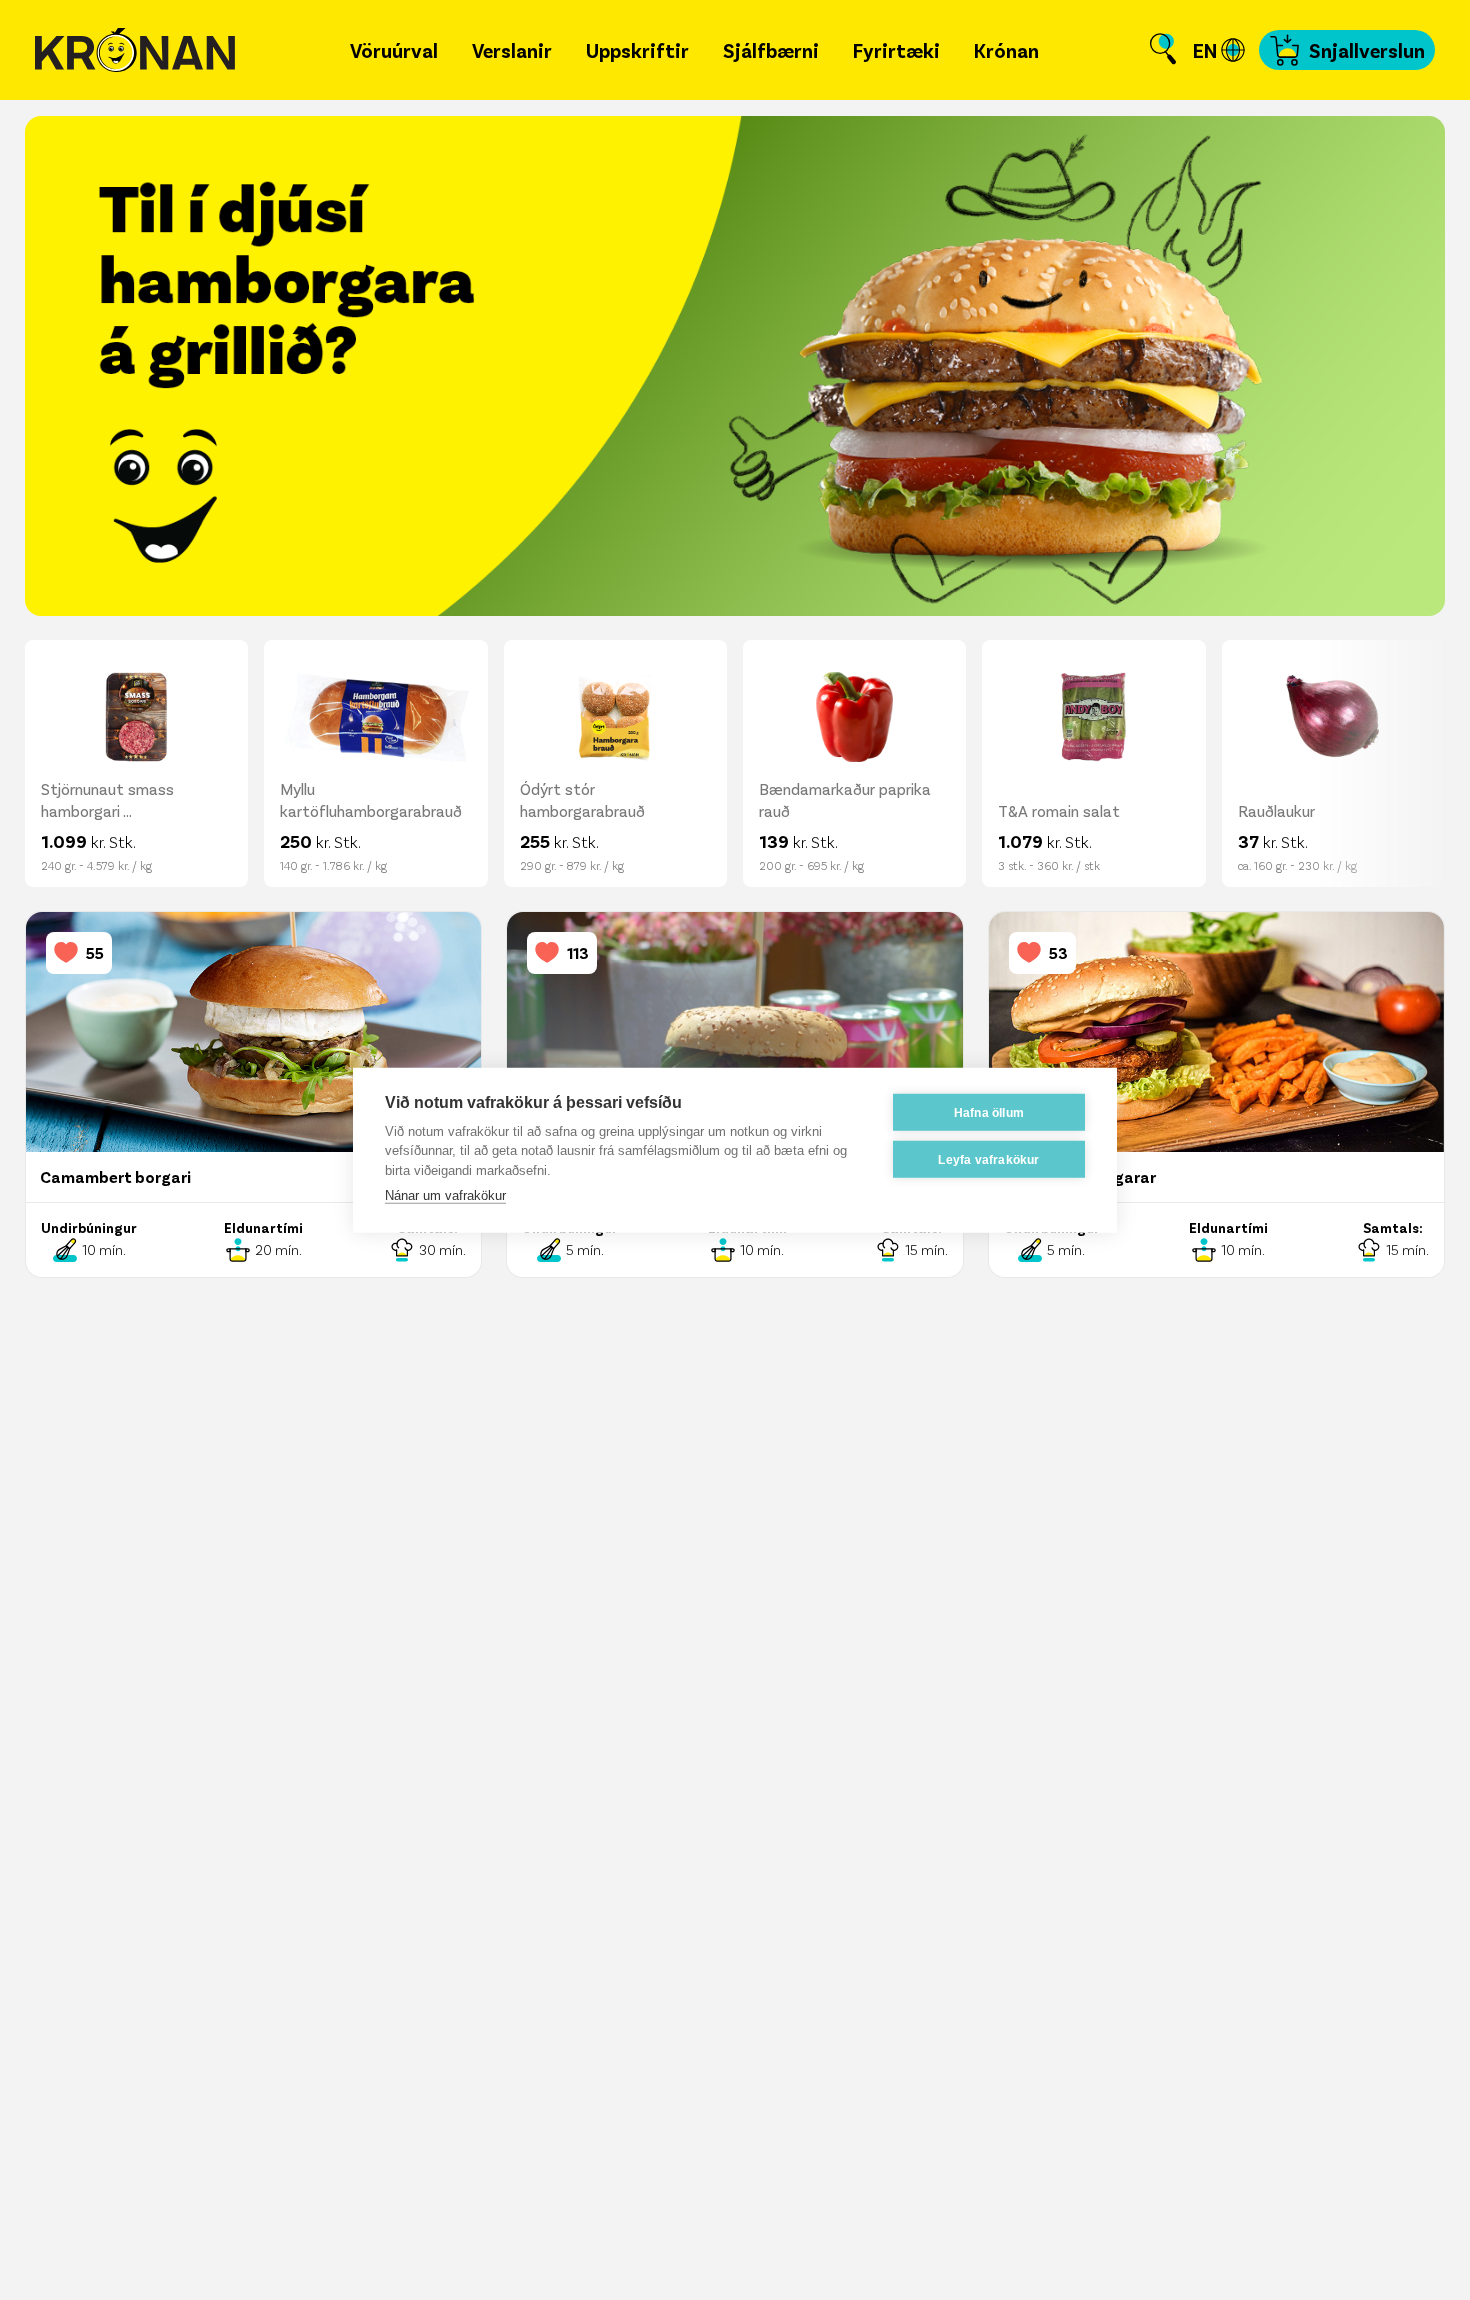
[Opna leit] (1163, 50)
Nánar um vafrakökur (445, 1195)
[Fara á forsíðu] (135, 50)
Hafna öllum (989, 1112)
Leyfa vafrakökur (988, 1159)
